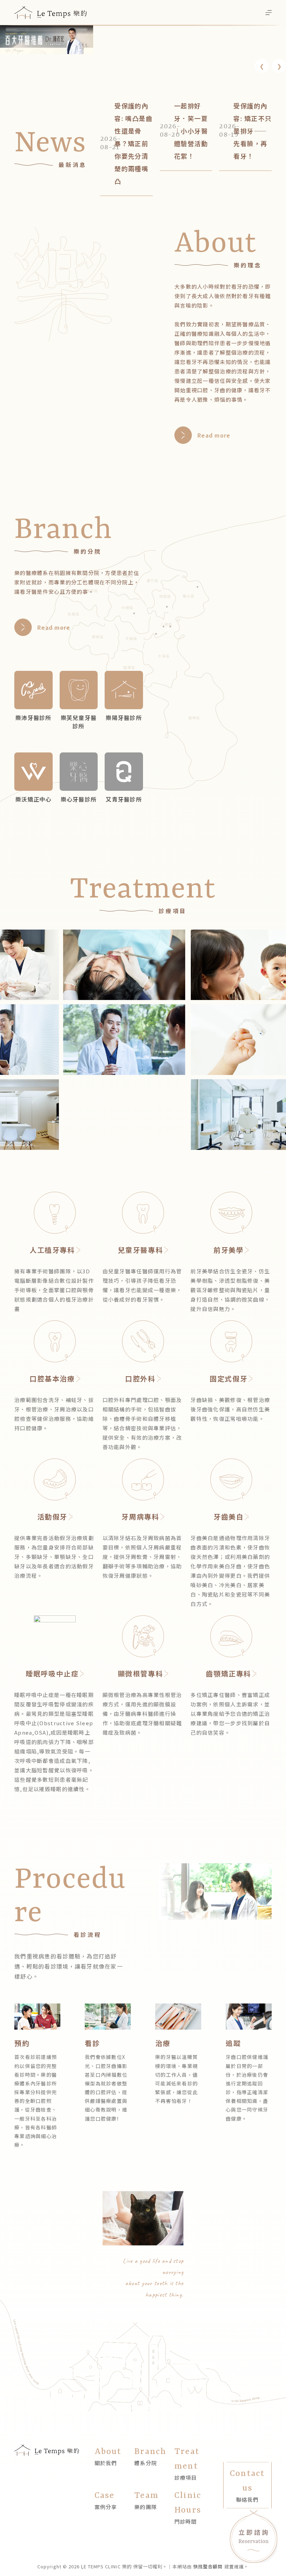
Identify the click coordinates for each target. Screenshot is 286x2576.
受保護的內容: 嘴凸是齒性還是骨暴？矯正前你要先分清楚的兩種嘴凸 (133, 143)
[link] (47, 40)
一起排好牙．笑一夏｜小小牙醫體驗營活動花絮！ (191, 131)
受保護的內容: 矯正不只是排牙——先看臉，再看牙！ (252, 131)
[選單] (269, 13)
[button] (262, 66)
